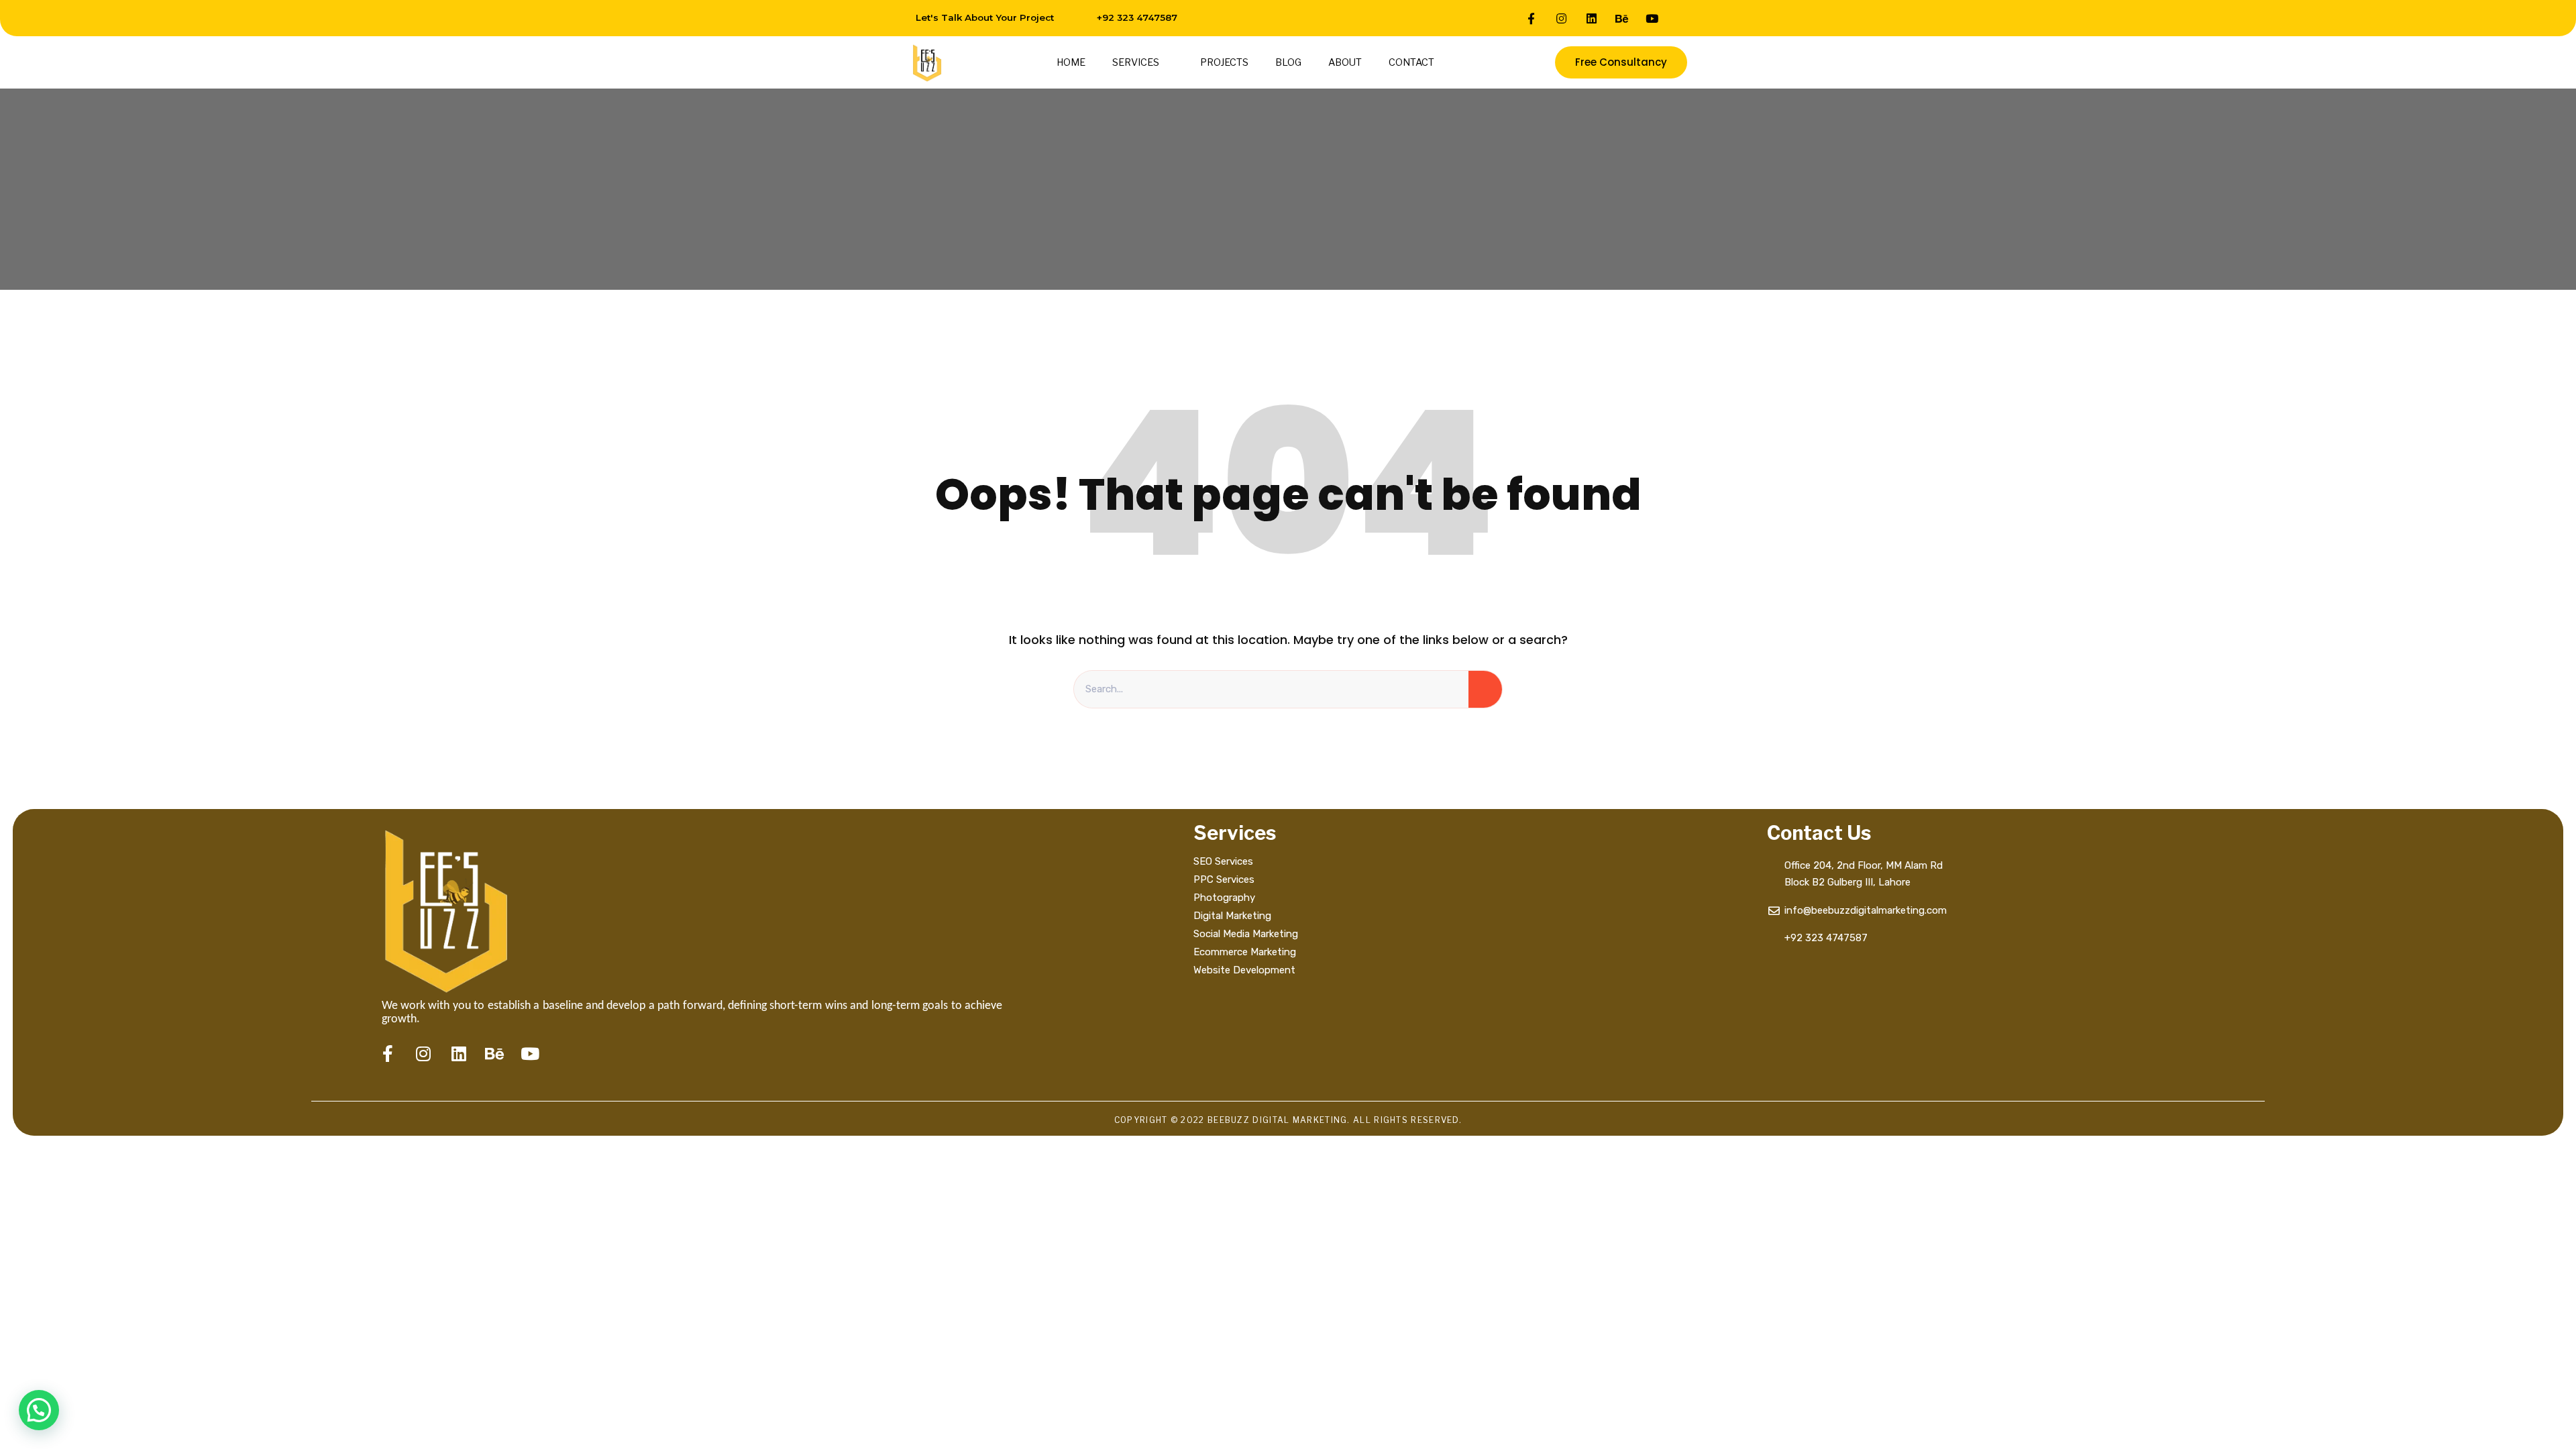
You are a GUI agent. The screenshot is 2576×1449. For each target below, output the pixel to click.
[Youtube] (1652, 18)
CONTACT (1411, 62)
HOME (1071, 62)
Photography (1224, 898)
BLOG (1288, 62)
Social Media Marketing (1247, 934)
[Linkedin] (1592, 18)
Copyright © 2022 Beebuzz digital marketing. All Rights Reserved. (1288, 1120)
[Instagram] (1562, 18)
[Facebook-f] (1532, 18)
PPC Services (1224, 879)
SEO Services (1223, 861)
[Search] (1485, 690)
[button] (39, 1410)
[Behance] (1622, 18)
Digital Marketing (1232, 916)
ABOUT (1345, 62)
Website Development (1244, 970)
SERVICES (1136, 62)
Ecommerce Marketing (1245, 952)
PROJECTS (1224, 62)
